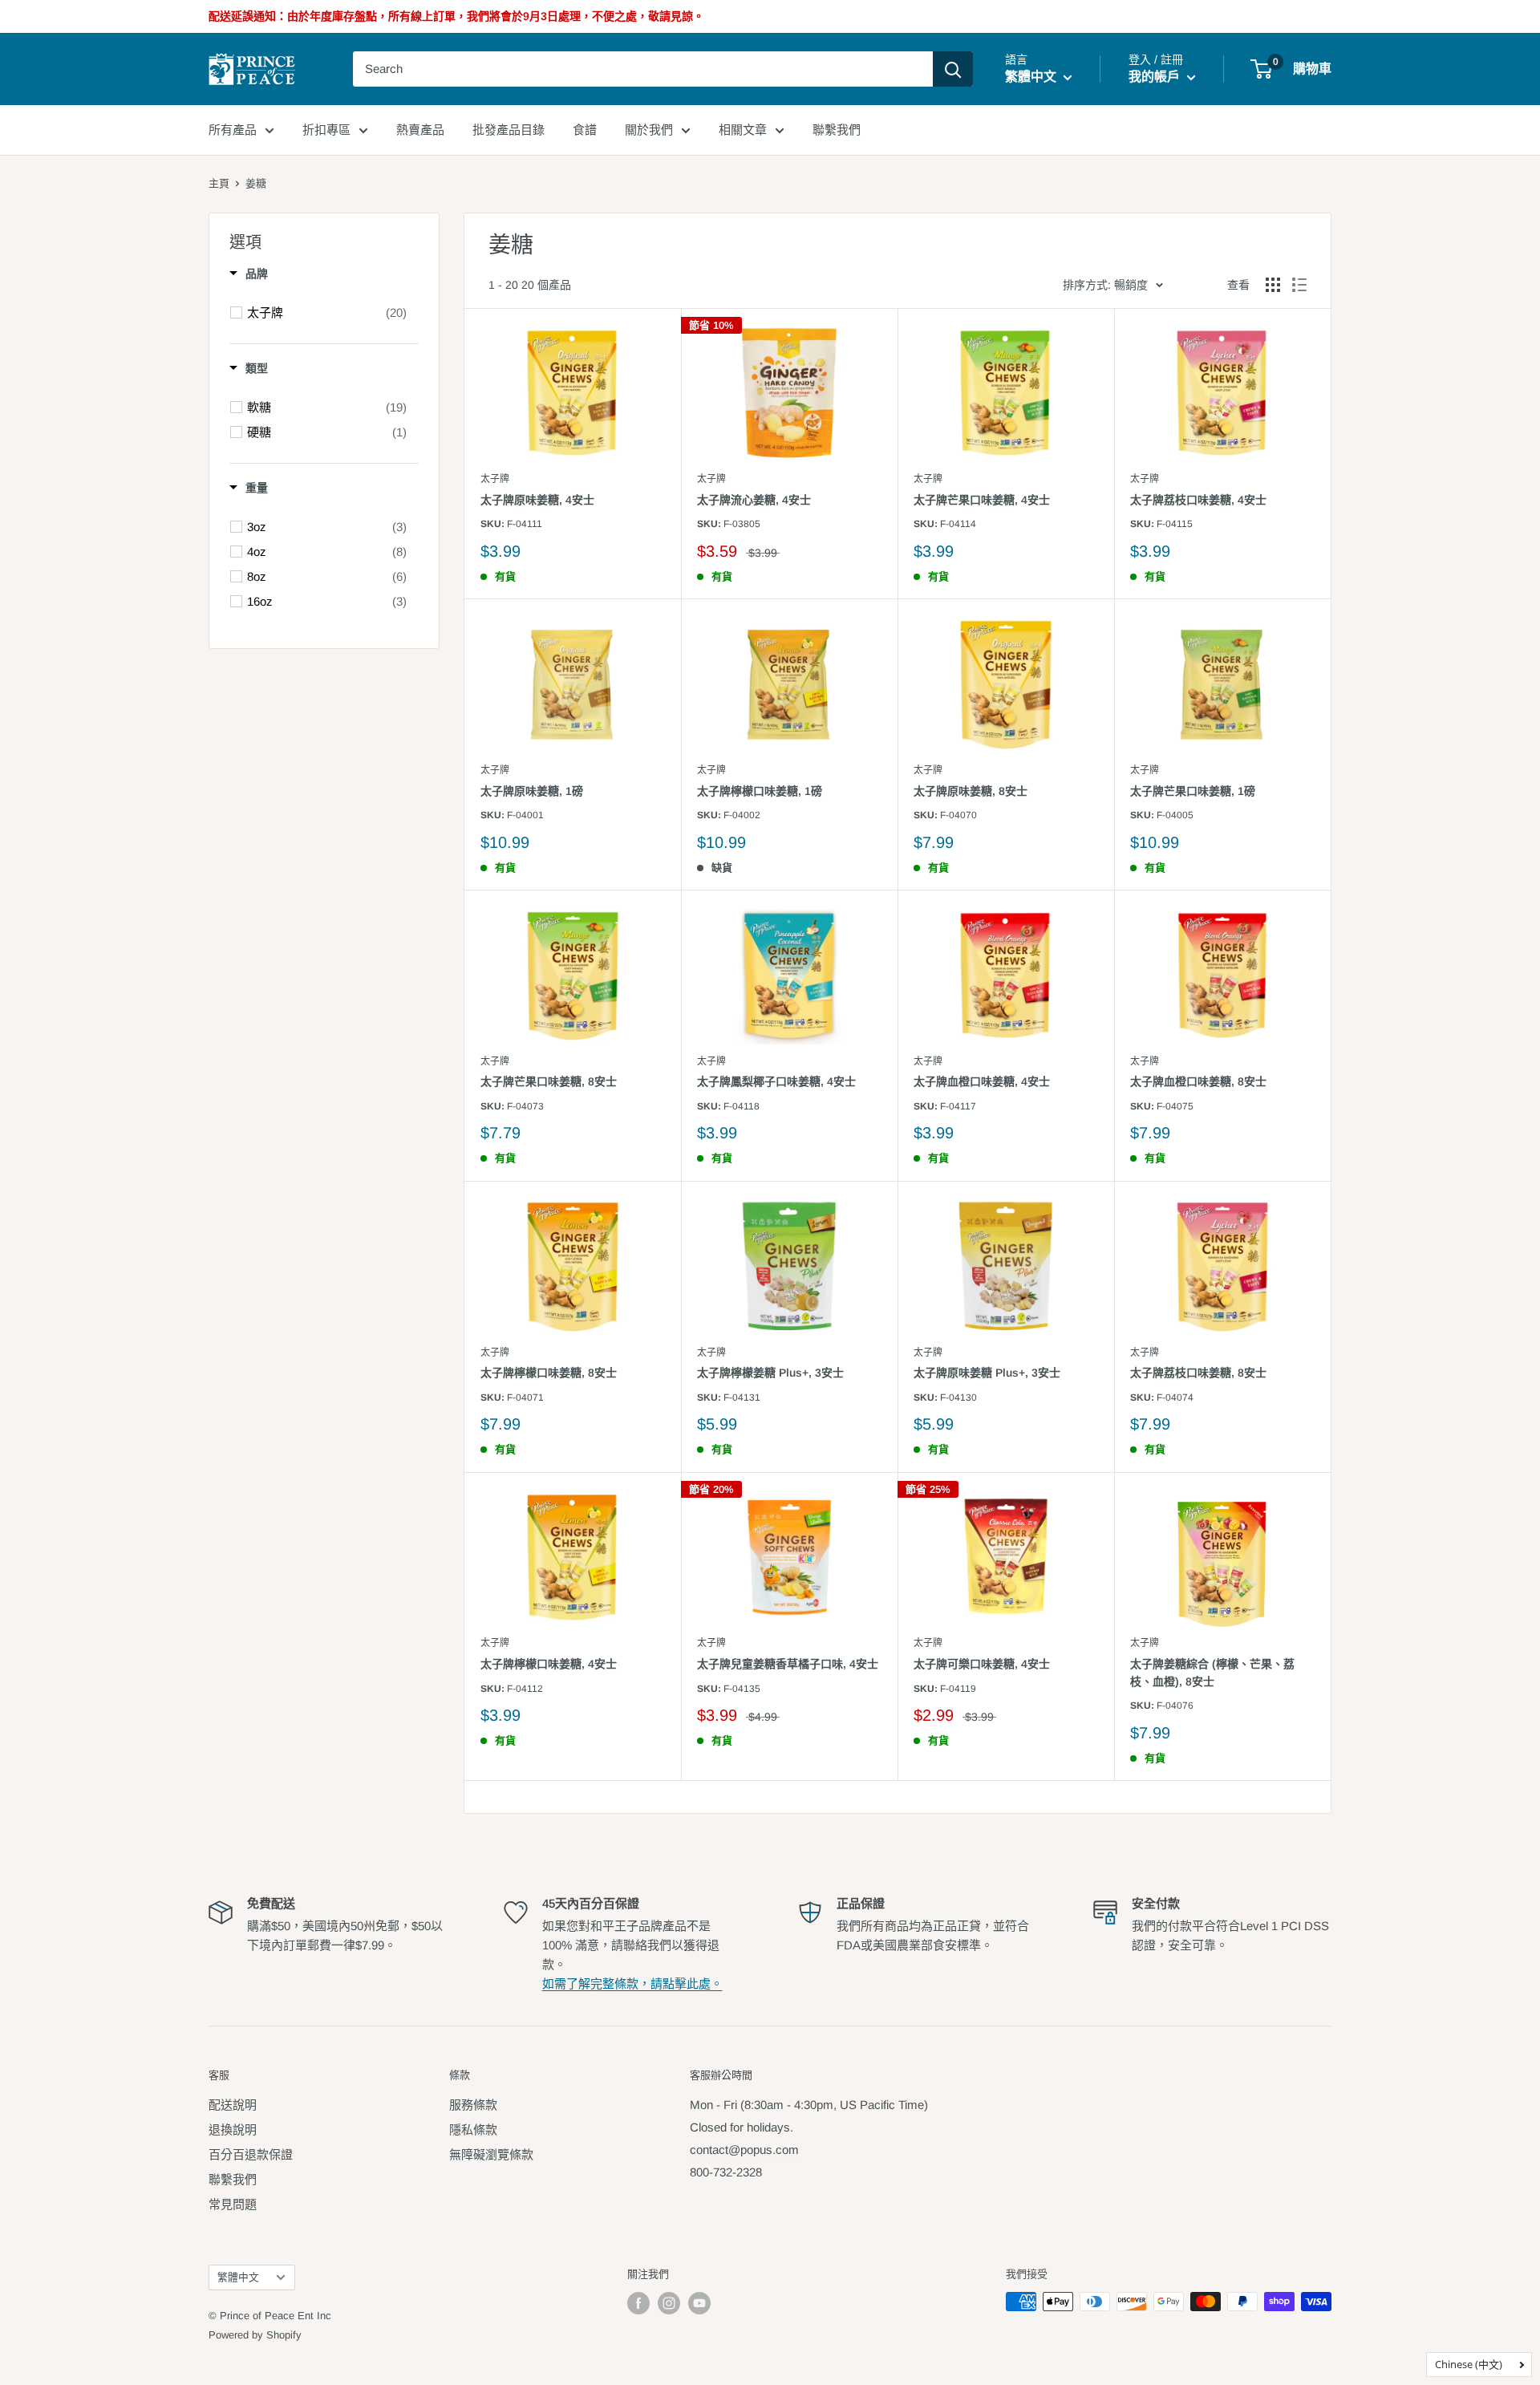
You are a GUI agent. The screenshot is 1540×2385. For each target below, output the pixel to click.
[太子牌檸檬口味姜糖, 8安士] (573, 1266)
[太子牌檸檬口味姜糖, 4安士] (573, 1558)
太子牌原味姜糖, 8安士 (971, 791)
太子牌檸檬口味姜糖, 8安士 (549, 1373)
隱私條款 (473, 2129)
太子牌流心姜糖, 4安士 (754, 500)
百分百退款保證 (251, 2154)
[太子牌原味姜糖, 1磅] (573, 684)
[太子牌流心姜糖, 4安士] (789, 393)
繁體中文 (238, 2277)
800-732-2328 (726, 2172)
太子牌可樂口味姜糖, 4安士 (982, 1664)
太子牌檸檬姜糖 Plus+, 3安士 (770, 1373)
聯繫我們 (837, 130)
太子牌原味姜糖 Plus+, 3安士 (987, 1373)
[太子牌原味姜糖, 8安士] (1006, 684)
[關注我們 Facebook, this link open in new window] (638, 2303)
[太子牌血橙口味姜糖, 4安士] (1006, 975)
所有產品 (233, 130)
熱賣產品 (420, 130)
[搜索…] (953, 69)
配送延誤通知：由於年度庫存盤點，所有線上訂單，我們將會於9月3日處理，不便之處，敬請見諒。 (456, 16)
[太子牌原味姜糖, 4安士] (573, 393)
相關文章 (743, 130)
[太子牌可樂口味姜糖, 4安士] (1006, 1558)
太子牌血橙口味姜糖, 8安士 (1198, 1081)
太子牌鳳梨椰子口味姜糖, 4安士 (776, 1081)
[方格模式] (1273, 285)
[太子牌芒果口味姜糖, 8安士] (573, 975)
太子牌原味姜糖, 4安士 (537, 500)
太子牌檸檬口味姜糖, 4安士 (549, 1664)
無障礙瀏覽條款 (491, 2154)
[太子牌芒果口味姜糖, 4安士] (1006, 393)
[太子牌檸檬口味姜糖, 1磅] (789, 684)
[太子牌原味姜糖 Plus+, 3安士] (1006, 1266)
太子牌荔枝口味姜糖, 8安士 (1198, 1373)
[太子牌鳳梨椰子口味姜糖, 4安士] (789, 975)
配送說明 (233, 2105)
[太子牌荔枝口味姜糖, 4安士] (1222, 393)
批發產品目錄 (509, 130)
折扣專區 (326, 130)
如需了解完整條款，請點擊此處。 (632, 1983)
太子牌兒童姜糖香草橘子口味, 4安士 (788, 1664)
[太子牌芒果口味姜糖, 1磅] (1222, 684)
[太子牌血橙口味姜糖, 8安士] (1222, 975)
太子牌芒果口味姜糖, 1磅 (1193, 791)
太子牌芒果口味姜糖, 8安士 (549, 1081)
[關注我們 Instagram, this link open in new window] (669, 2303)
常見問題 (233, 2204)
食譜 (585, 130)
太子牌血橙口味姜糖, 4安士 (982, 1081)
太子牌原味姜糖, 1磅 (532, 791)
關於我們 (649, 130)
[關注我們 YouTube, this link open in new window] (699, 2303)
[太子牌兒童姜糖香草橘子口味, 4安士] (789, 1558)
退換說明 (233, 2129)
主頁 (219, 183)
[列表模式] (1299, 285)
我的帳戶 (1156, 77)
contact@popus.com (744, 2150)
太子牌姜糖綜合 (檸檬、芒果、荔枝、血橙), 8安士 (1212, 1673)
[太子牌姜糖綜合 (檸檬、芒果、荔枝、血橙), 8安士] (1222, 1558)
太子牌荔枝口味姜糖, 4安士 (1198, 500)
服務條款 (473, 2105)
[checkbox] (327, 313)
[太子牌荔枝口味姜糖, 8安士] (1222, 1266)
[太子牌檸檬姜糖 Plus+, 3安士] (789, 1266)
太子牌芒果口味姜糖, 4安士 (982, 500)
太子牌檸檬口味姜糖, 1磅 (760, 791)
